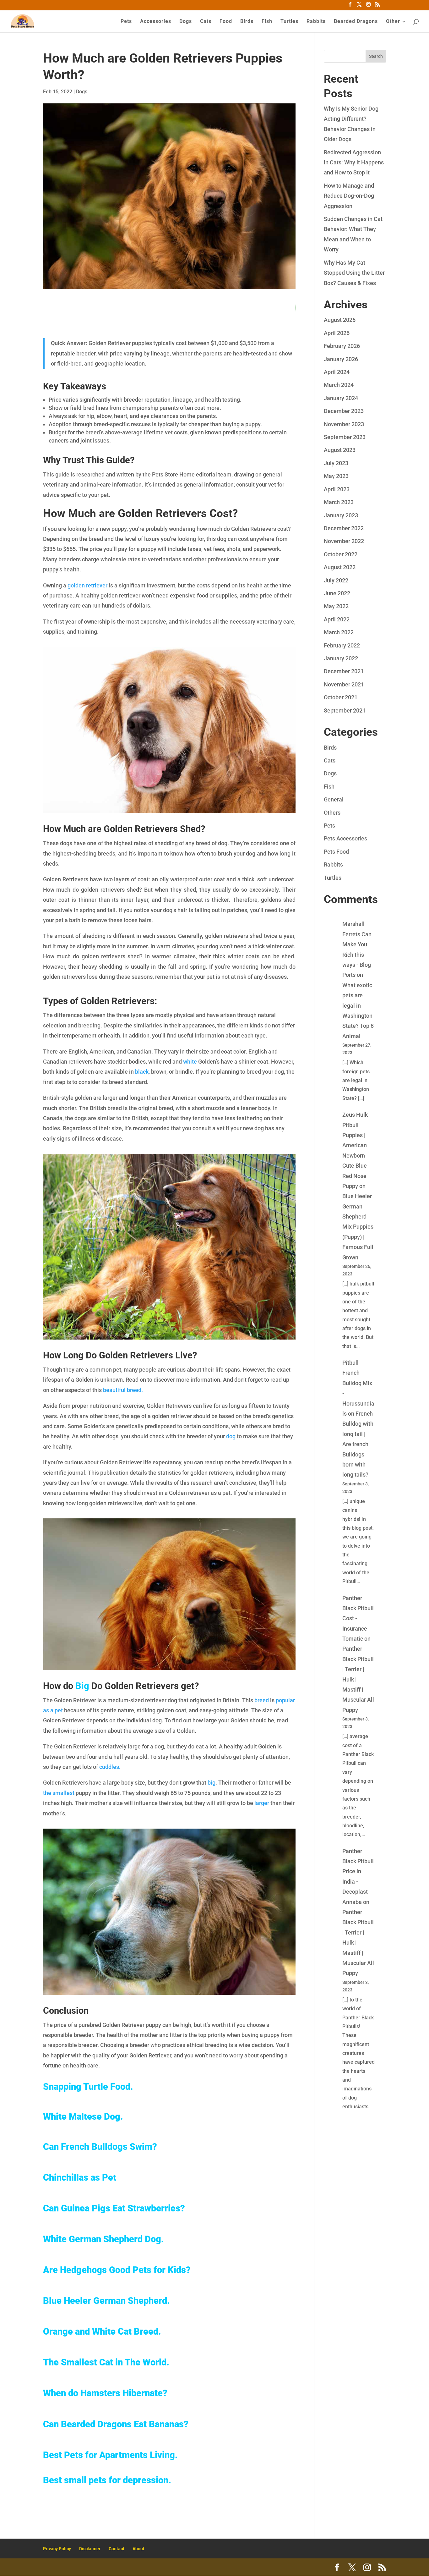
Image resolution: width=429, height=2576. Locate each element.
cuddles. (110, 1767)
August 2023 (340, 450)
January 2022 (341, 658)
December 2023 (344, 411)
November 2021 (344, 684)
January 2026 (341, 359)
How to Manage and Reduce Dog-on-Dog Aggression (349, 196)
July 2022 (336, 580)
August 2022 (340, 567)
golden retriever (87, 585)
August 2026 (340, 320)
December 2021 (344, 671)
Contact (117, 2549)
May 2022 (336, 606)
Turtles (289, 22)
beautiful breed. (123, 1390)
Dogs (186, 22)
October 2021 (341, 697)
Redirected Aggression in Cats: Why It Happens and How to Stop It (354, 162)
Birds (247, 22)
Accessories (156, 22)
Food (226, 22)
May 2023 (336, 476)
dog (231, 1436)
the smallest (59, 1793)
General (334, 799)
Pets (126, 22)
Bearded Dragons (356, 22)
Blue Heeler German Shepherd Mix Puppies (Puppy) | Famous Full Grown (358, 1227)
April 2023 (337, 489)
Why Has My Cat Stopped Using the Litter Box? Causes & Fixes (354, 273)
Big (82, 1686)
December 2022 (344, 528)
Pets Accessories (345, 838)
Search (376, 56)
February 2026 (342, 346)
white (190, 1062)
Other (393, 22)
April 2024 (337, 372)
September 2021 (345, 710)
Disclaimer (90, 2549)
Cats (206, 22)
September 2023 (345, 437)
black (141, 1072)
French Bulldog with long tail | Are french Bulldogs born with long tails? (358, 1444)
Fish (267, 22)
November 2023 (344, 424)
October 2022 (341, 554)
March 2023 (339, 502)
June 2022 (337, 593)
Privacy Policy (57, 2549)
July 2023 (336, 463)
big (211, 1783)
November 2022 (344, 541)
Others (332, 813)
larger (262, 1803)
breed (262, 1700)
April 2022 (337, 619)
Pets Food (336, 852)
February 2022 (342, 645)
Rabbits (316, 22)
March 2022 (339, 632)
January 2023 (341, 515)
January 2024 (341, 398)
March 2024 (339, 385)
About (138, 2549)
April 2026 (337, 333)
